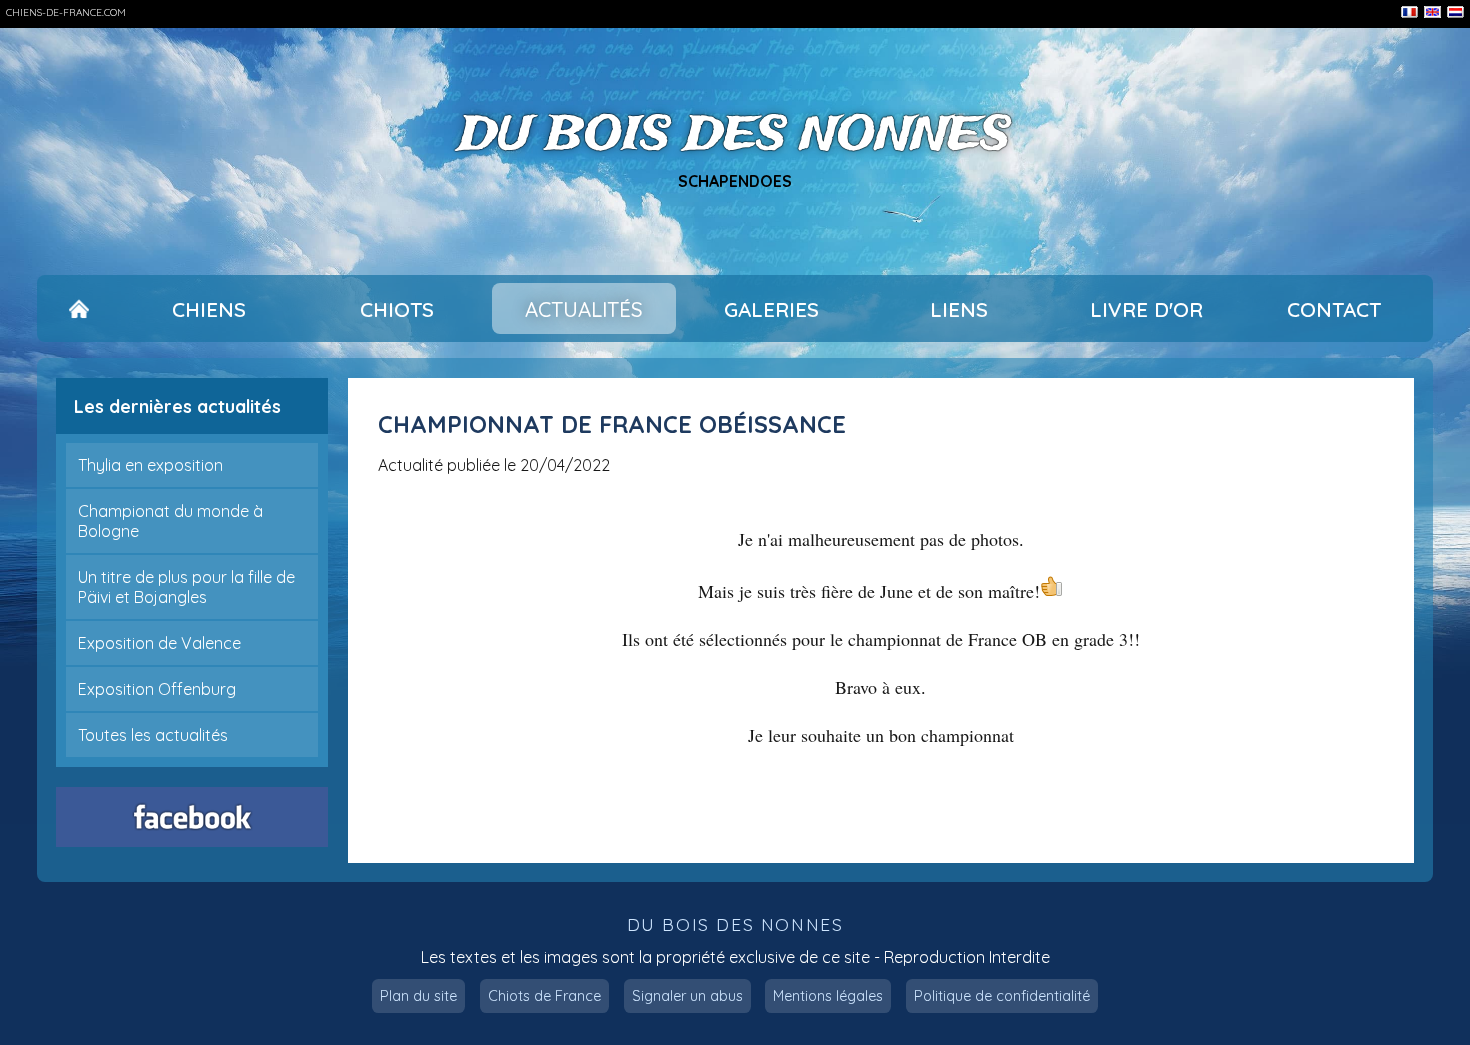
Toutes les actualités (153, 735)
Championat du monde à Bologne (170, 521)
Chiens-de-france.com (66, 12)
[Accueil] (79, 309)
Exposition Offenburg (157, 689)
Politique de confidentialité (1002, 996)
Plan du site (418, 996)
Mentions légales (828, 996)
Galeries (771, 309)
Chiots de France (544, 996)
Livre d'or (1146, 309)
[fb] (191, 817)
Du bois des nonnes (735, 136)
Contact (1334, 309)
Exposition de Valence (159, 643)
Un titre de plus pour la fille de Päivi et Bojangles (186, 587)
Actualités (584, 309)
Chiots (397, 309)
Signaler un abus (687, 996)
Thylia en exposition (150, 465)
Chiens (209, 309)
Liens (959, 309)
